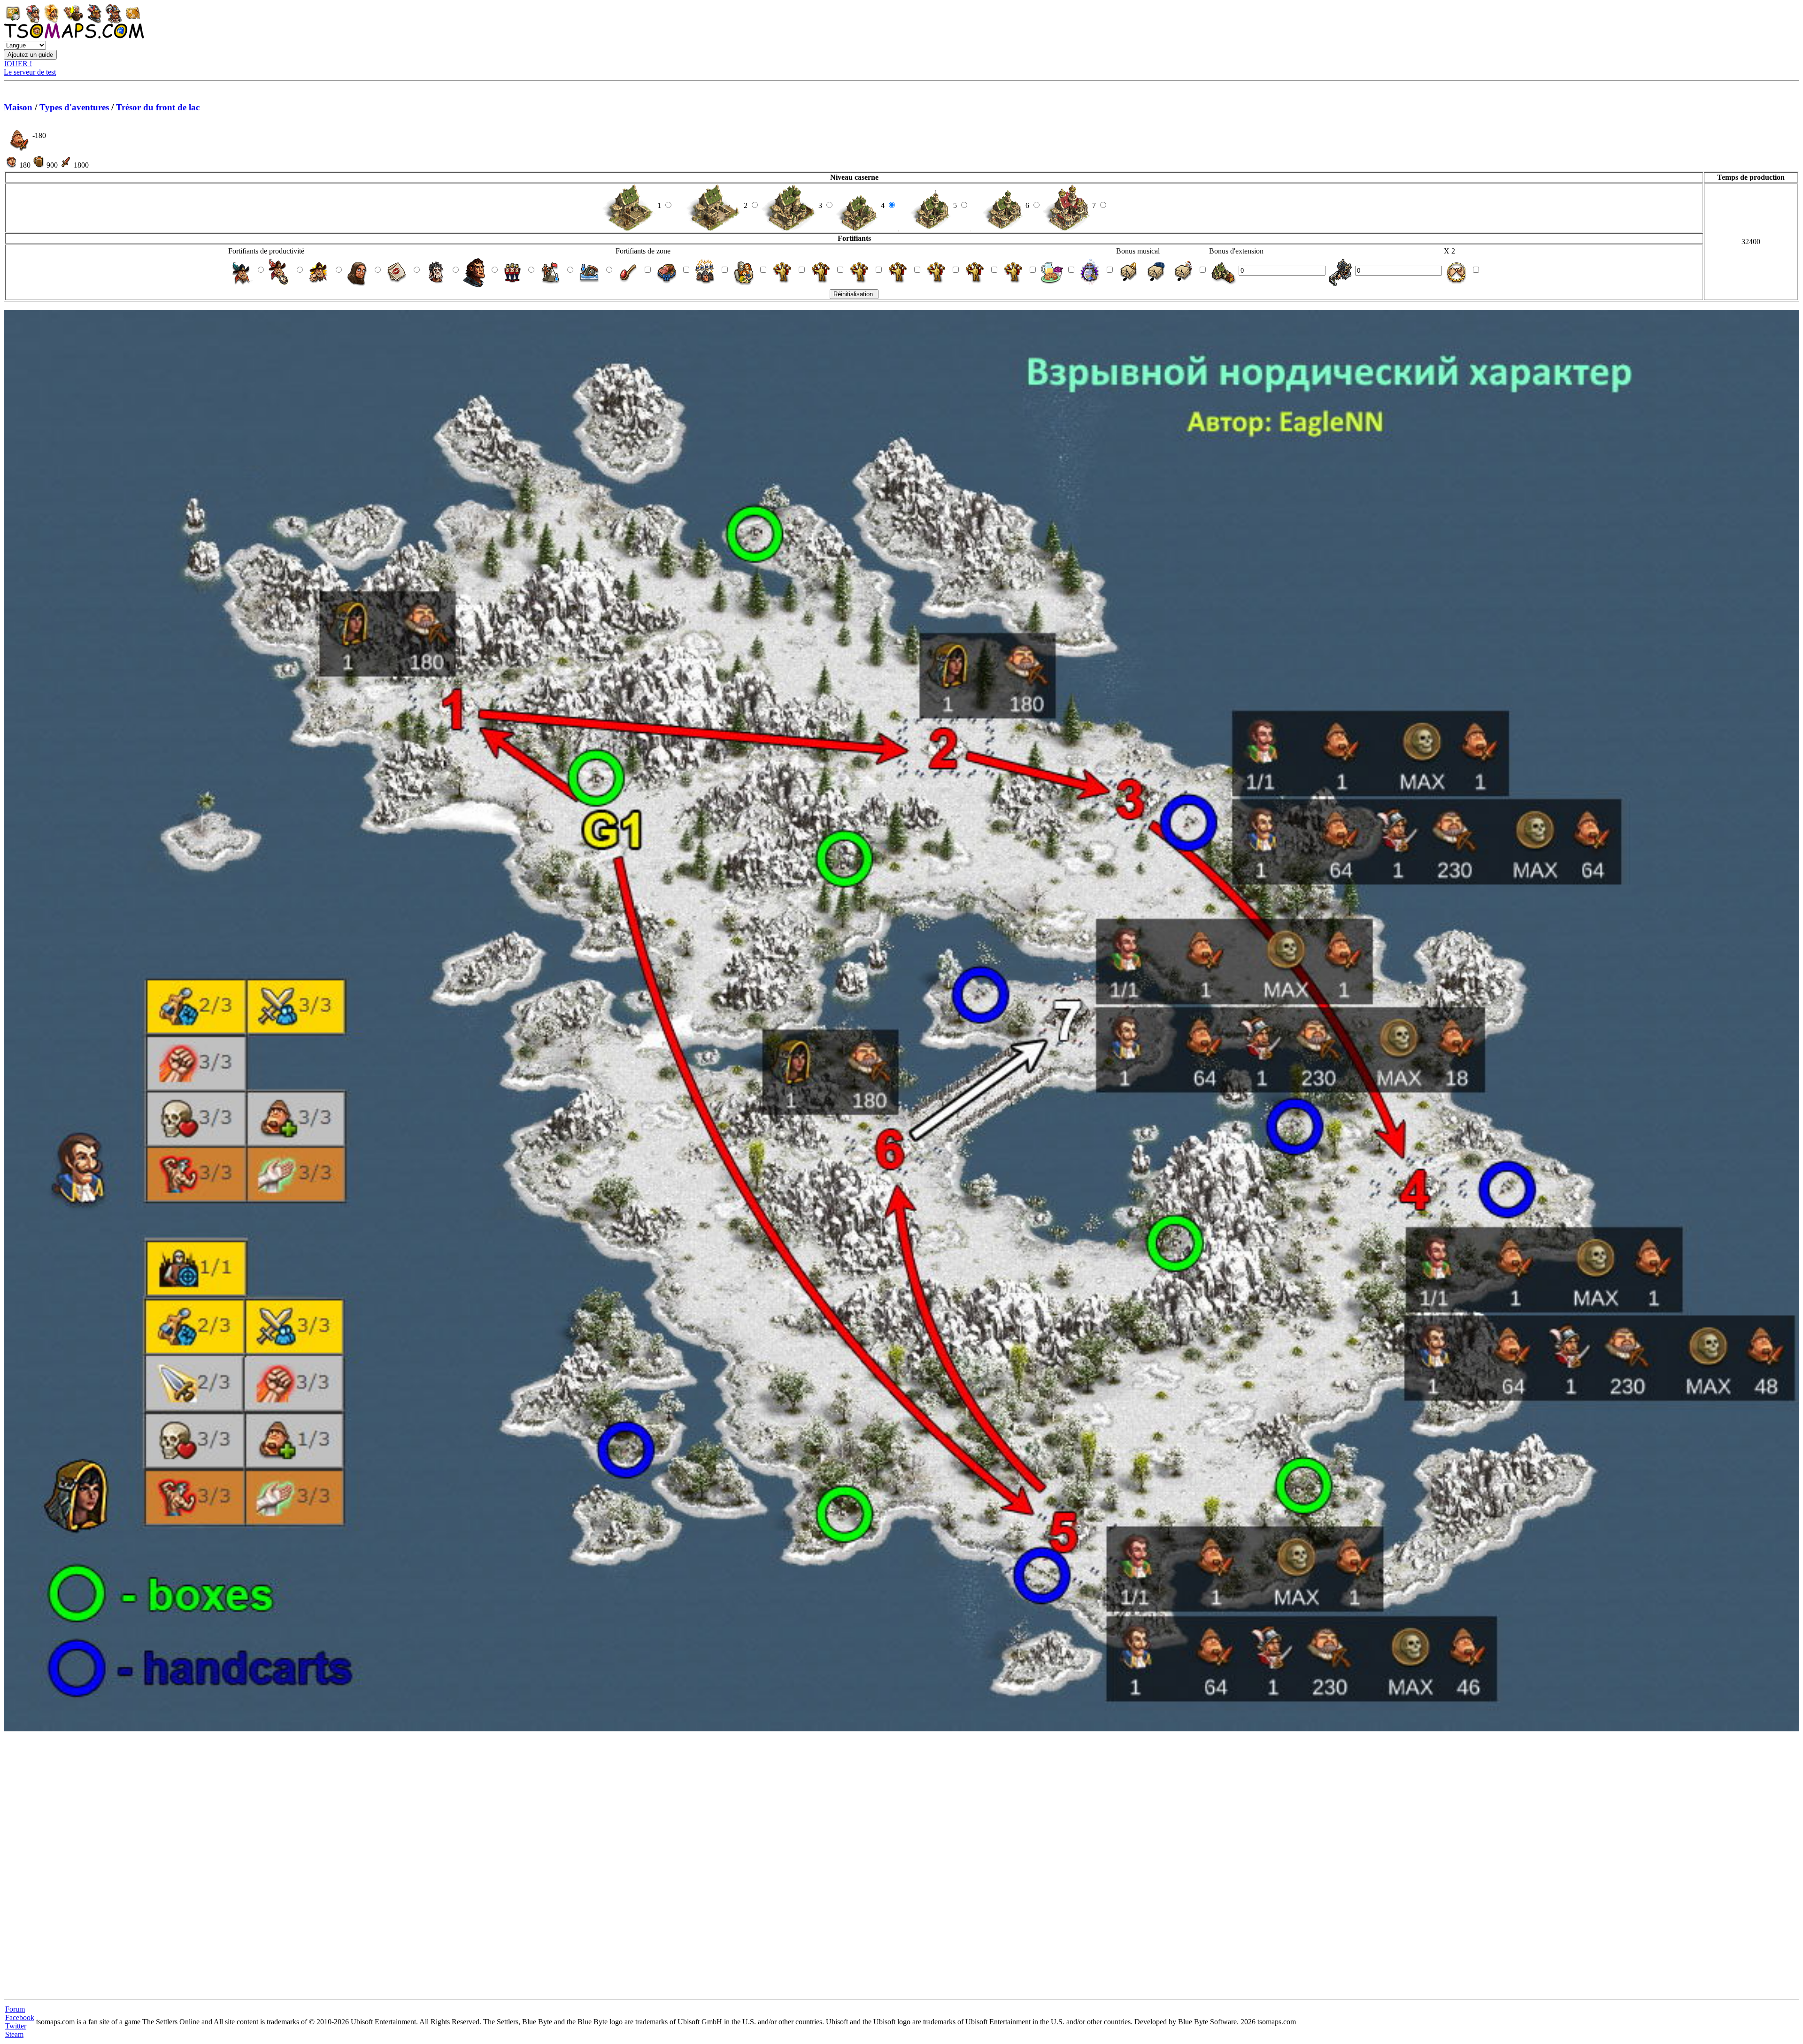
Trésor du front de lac (158, 107)
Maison (18, 107)
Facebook (20, 2017)
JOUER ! (18, 64)
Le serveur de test (30, 72)
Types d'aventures (74, 107)
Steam (14, 2034)
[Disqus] (901, 1867)
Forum (15, 2009)
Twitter (16, 2026)
